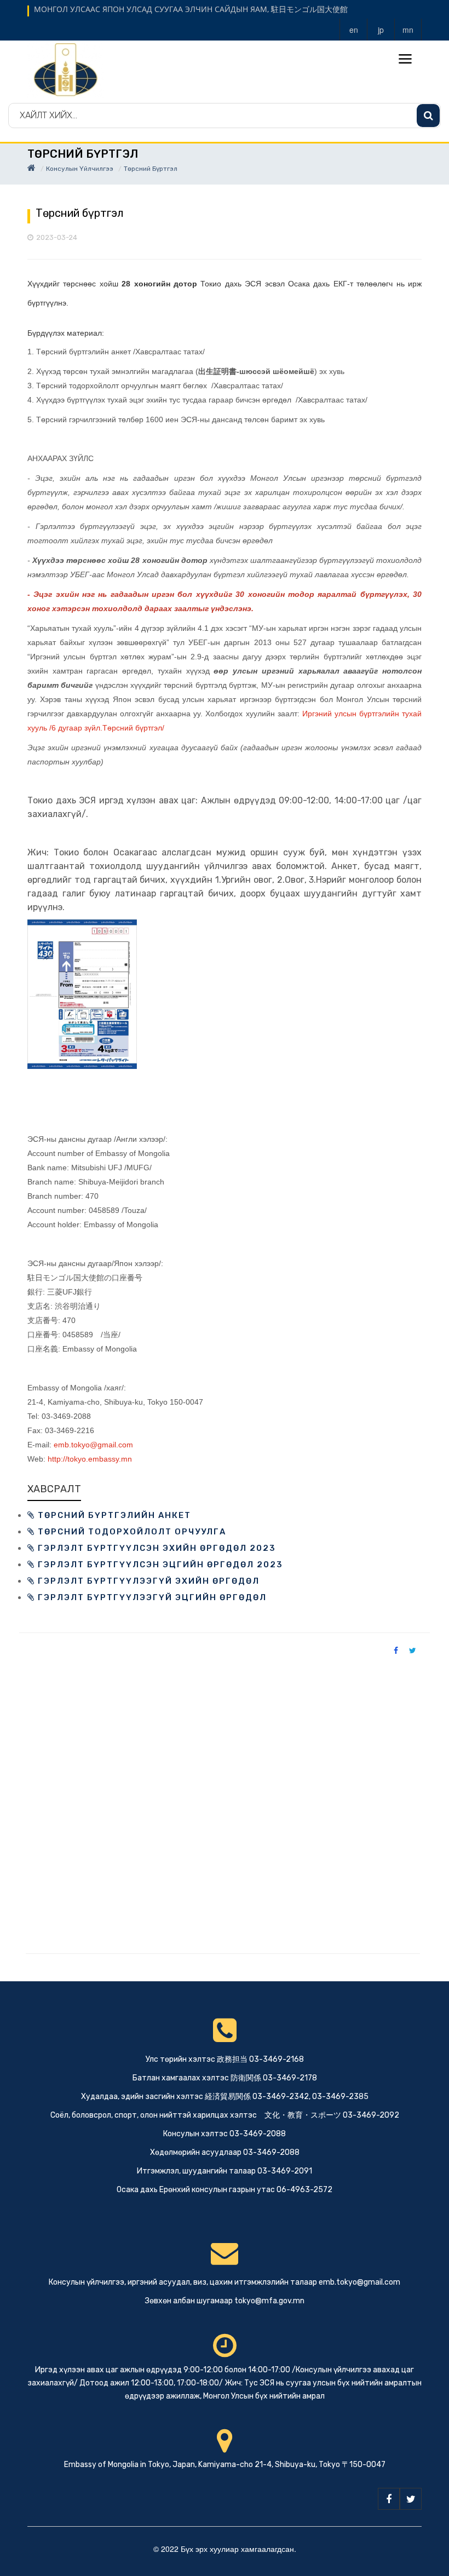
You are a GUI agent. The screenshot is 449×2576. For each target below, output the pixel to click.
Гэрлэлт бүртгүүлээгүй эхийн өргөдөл (147, 1581)
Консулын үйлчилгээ (80, 169)
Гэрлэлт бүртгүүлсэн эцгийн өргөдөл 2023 (159, 1565)
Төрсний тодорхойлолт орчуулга (131, 1532)
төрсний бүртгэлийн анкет (113, 1515)
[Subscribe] (428, 116)
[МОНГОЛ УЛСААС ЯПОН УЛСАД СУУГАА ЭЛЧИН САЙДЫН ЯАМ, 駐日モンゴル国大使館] (66, 70)
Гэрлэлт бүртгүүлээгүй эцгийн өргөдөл (151, 1597)
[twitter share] (413, 1650)
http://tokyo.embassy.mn (90, 1459)
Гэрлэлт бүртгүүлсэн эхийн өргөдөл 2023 (156, 1548)
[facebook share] (396, 1650)
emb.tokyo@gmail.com (93, 1445)
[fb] (389, 2499)
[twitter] (411, 2499)
